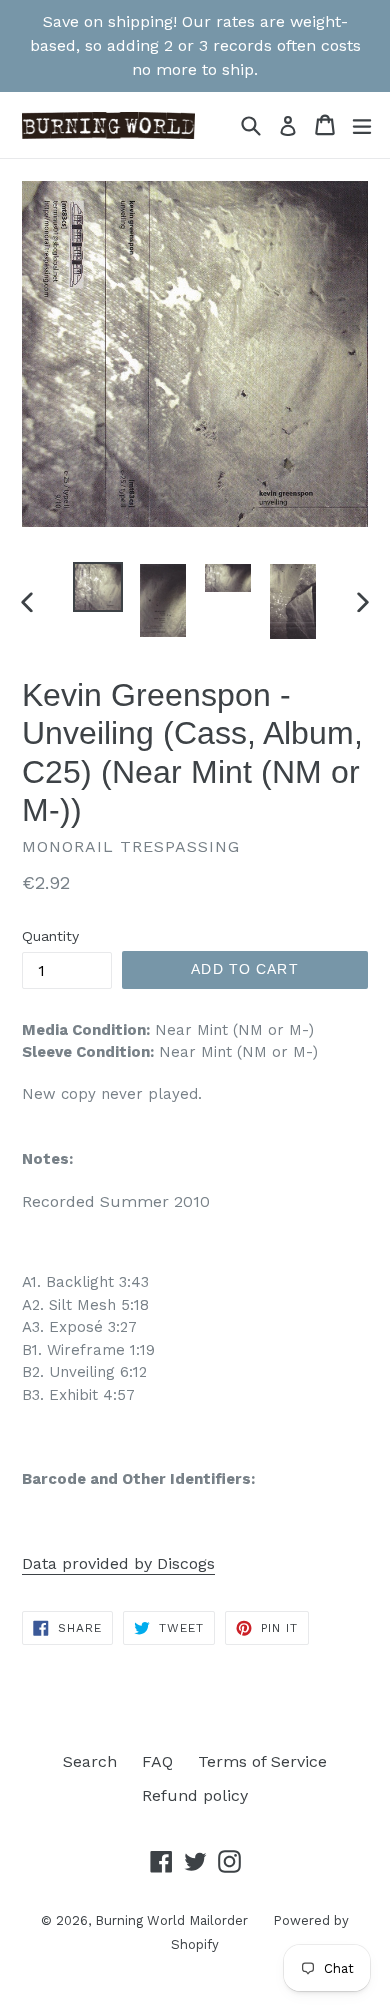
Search (90, 1761)
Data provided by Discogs (118, 1563)
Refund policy (195, 1795)
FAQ (157, 1761)
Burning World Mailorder (171, 1920)
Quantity (50, 936)
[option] (97, 587)
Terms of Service (262, 1761)
